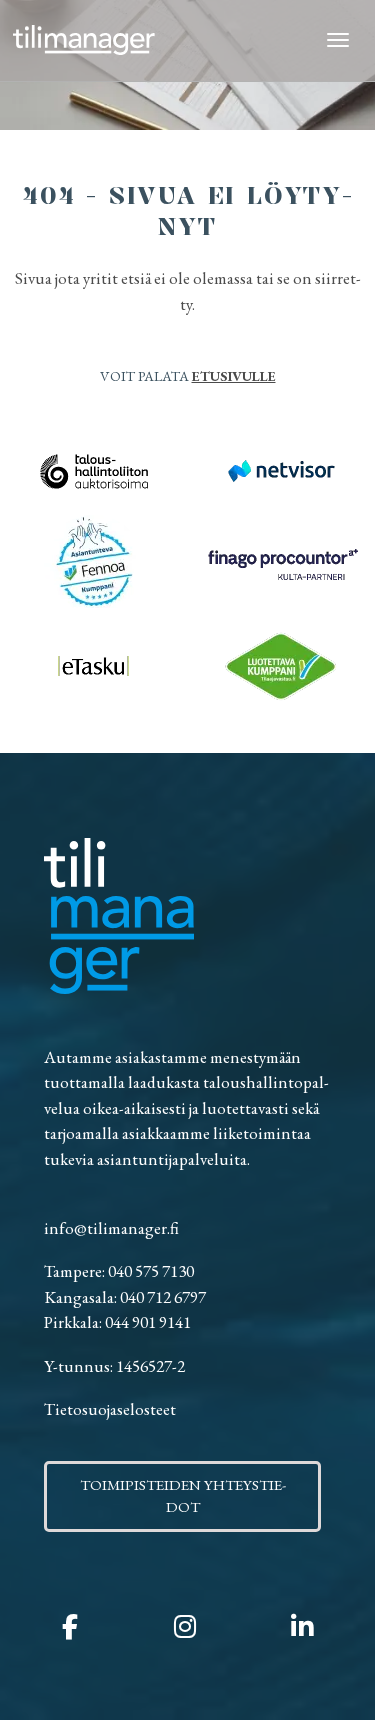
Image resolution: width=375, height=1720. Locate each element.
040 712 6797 (163, 1297)
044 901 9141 (148, 1322)
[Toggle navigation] (338, 40)
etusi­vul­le (234, 376)
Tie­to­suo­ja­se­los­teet (110, 1409)
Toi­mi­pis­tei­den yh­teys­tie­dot (183, 1496)
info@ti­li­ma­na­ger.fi (111, 1228)
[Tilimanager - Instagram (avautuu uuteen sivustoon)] (185, 1627)
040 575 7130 (151, 1271)
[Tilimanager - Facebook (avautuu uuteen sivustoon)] (70, 1627)
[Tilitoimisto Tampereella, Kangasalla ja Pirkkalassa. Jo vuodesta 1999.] (84, 40)
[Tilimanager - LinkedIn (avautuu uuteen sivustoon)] (302, 1627)
